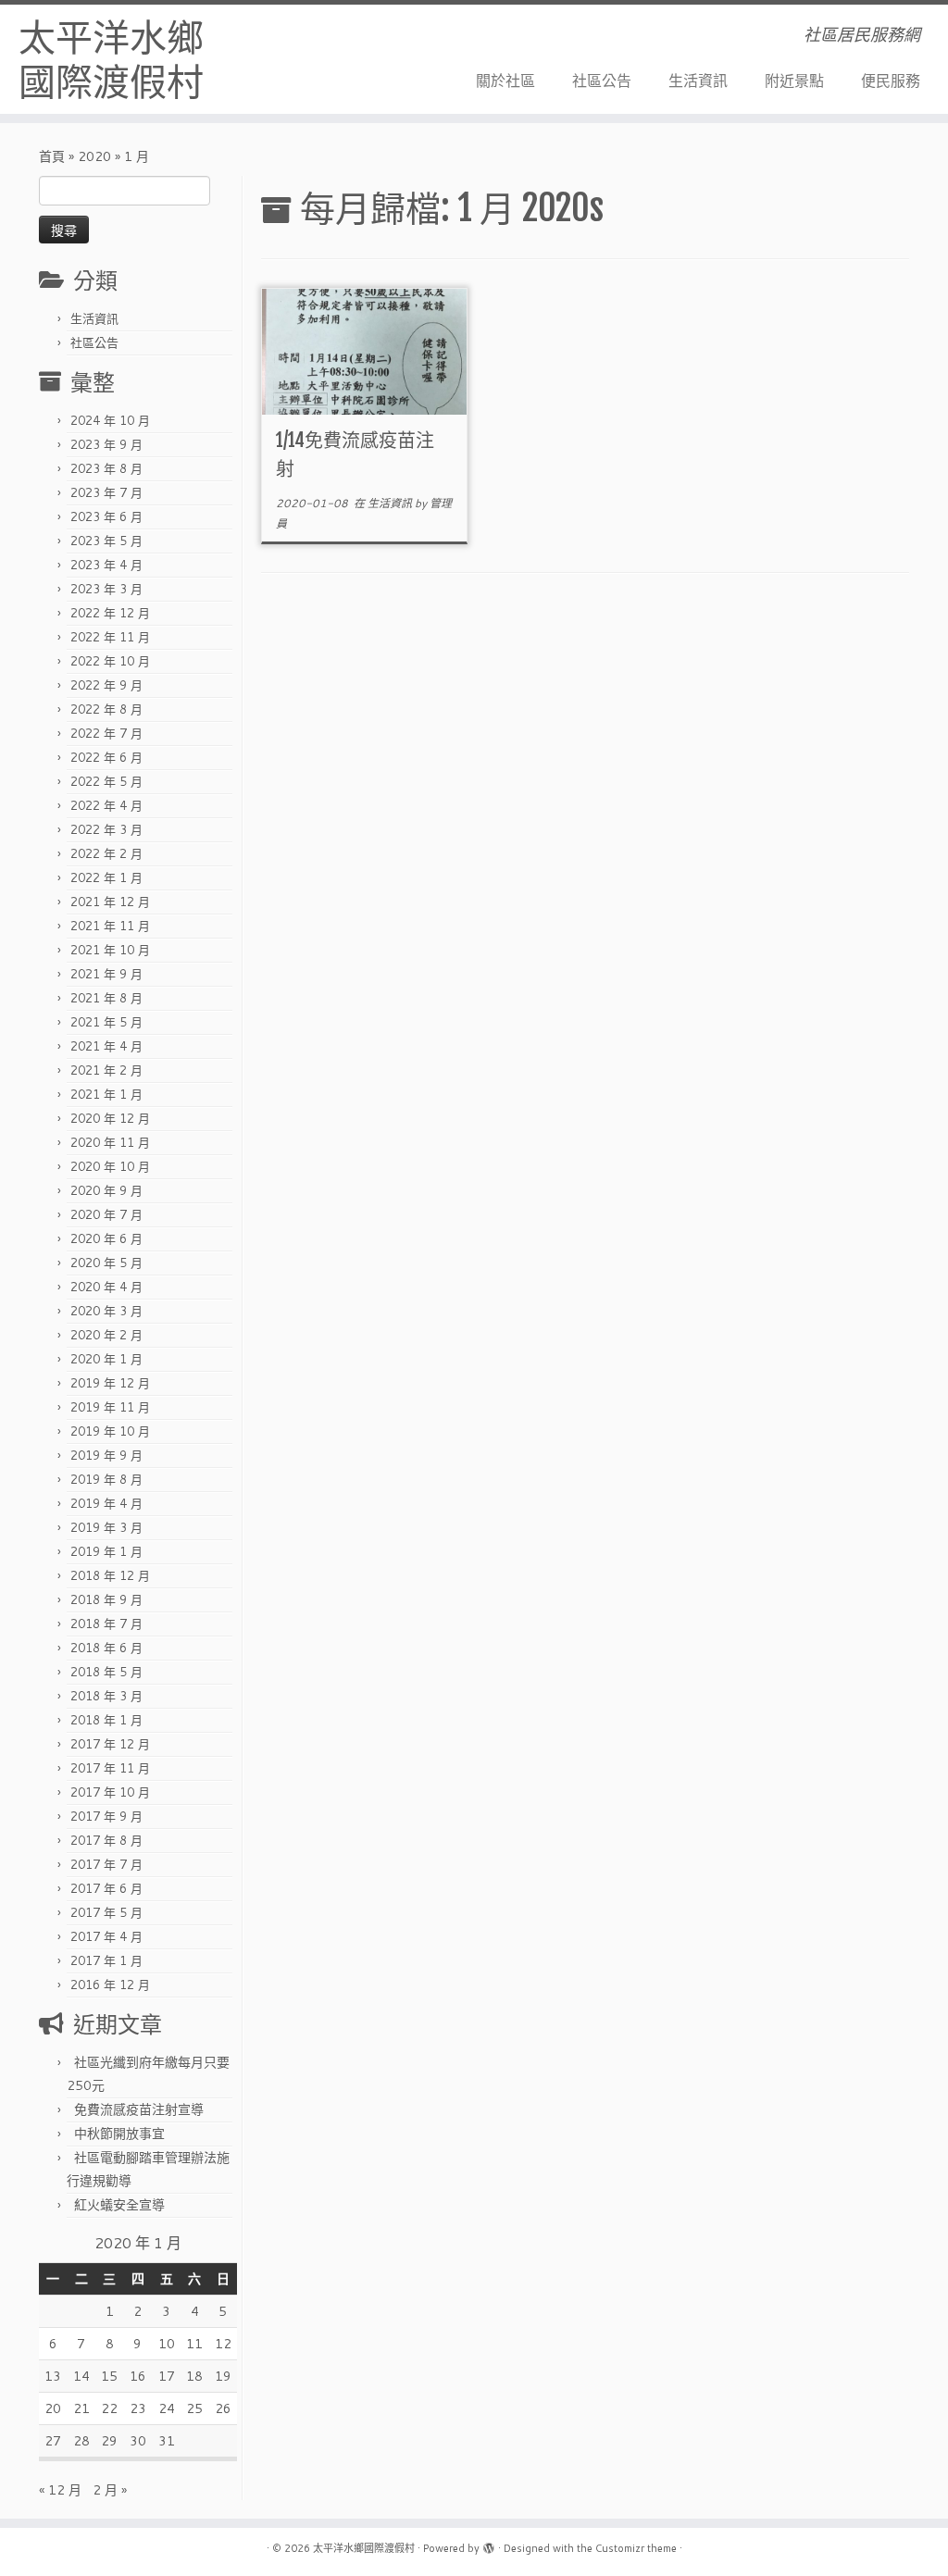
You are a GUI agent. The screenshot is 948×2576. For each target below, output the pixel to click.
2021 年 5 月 (106, 1022)
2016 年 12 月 (110, 1985)
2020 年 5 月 (106, 1263)
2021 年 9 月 (106, 974)
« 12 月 (60, 2490)
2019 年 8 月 (106, 1479)
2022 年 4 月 (106, 805)
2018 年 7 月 (106, 1624)
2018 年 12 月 (110, 1575)
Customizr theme (636, 2548)
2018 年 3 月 (106, 1696)
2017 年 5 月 (106, 1912)
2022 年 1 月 (106, 877)
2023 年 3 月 (106, 589)
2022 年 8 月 (106, 709)
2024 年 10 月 (110, 420)
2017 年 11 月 (110, 1768)
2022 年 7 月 (106, 733)
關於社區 (505, 80)
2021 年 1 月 (106, 1094)
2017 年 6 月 (106, 1888)
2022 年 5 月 (106, 781)
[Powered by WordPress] (489, 2545)
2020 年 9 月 (106, 1190)
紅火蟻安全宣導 (119, 2205)
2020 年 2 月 (106, 1335)
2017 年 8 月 (106, 1840)
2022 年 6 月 (106, 757)
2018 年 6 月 (106, 1648)
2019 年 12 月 (110, 1383)
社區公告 (602, 80)
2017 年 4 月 (106, 1936)
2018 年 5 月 (106, 1672)
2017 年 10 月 (110, 1792)
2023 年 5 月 (106, 541)
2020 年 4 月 (106, 1287)
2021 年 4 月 (106, 1046)
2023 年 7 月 (106, 492)
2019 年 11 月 (110, 1407)
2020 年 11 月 (110, 1142)
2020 (94, 156)
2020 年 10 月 (110, 1166)
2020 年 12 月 (110, 1118)
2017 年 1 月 (106, 1960)
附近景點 (794, 80)
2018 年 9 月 (106, 1599)
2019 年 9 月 (106, 1455)
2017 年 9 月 (106, 1816)
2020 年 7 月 (106, 1214)
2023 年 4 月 (106, 565)
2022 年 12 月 (110, 613)
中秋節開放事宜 (119, 2134)
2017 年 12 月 (110, 1744)
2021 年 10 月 (110, 950)
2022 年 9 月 (106, 685)
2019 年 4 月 (106, 1503)
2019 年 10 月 (110, 1431)
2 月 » (110, 2490)
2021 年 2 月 (106, 1070)
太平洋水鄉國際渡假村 (111, 59)
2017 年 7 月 (106, 1864)
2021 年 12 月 (110, 902)
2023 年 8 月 (106, 468)
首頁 (52, 156)
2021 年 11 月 (110, 926)
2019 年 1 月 (106, 1551)
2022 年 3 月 (106, 829)
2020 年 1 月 (106, 1359)
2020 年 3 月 (106, 1311)
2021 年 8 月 (106, 998)
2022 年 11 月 (110, 637)
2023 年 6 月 (106, 516)
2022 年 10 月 (110, 661)
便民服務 (891, 80)
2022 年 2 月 (106, 853)
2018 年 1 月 (106, 1720)
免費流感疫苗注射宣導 (139, 2109)
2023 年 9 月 (106, 444)
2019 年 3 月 (106, 1527)
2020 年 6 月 (106, 1238)
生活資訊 (698, 80)
